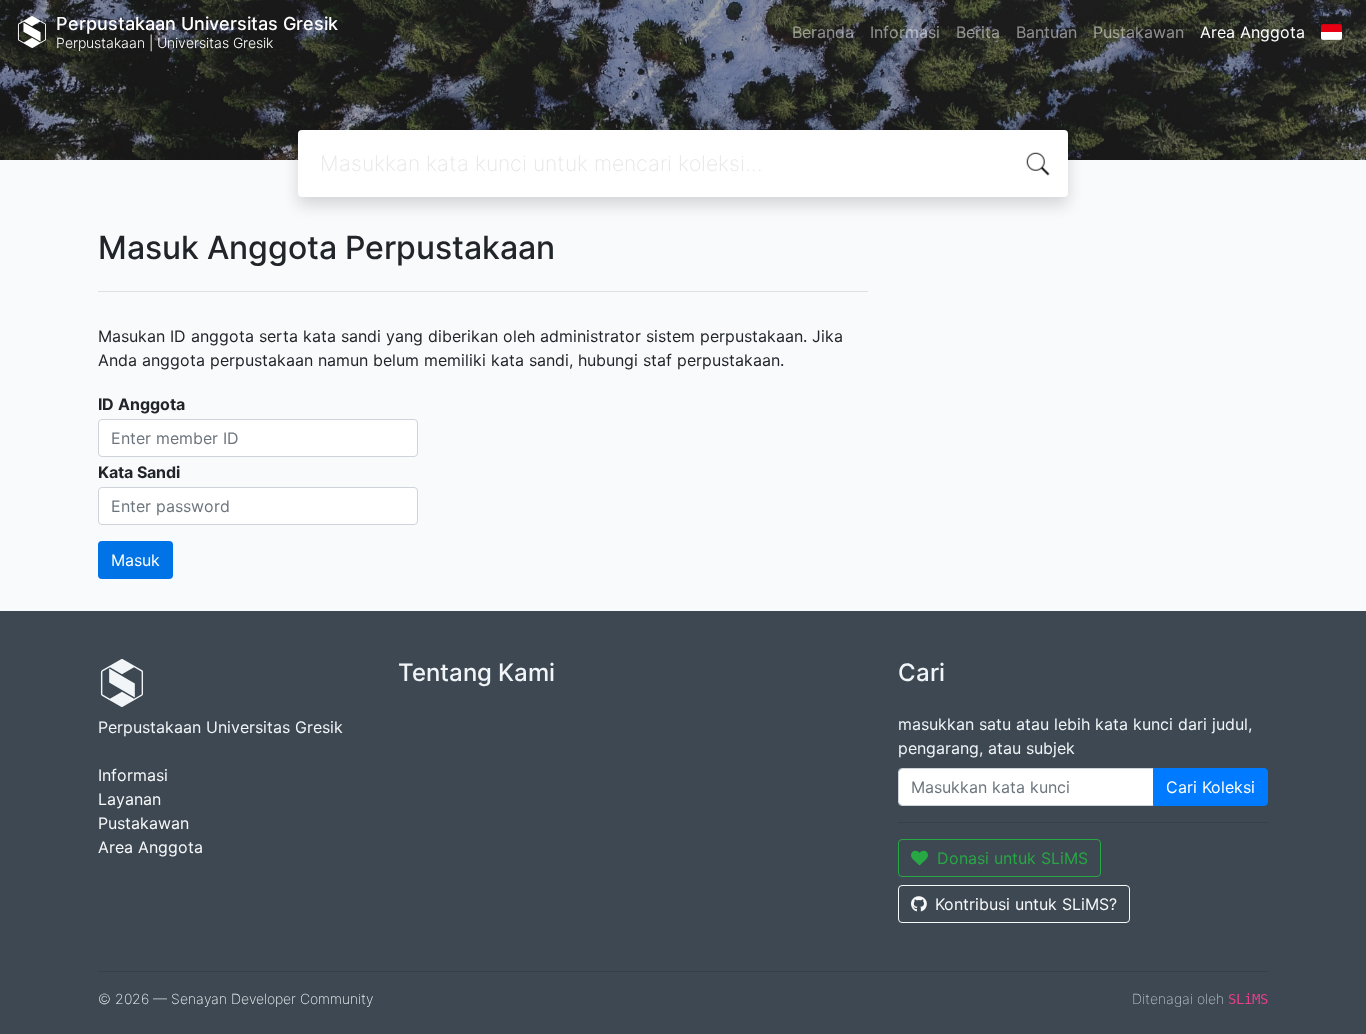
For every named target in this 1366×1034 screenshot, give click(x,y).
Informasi (905, 32)
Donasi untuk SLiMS (1012, 858)
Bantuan (1046, 32)
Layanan (129, 799)
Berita (978, 32)
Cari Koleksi (1210, 787)
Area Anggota (1252, 32)
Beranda (823, 32)
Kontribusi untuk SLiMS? (1026, 904)
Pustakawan (1138, 32)
